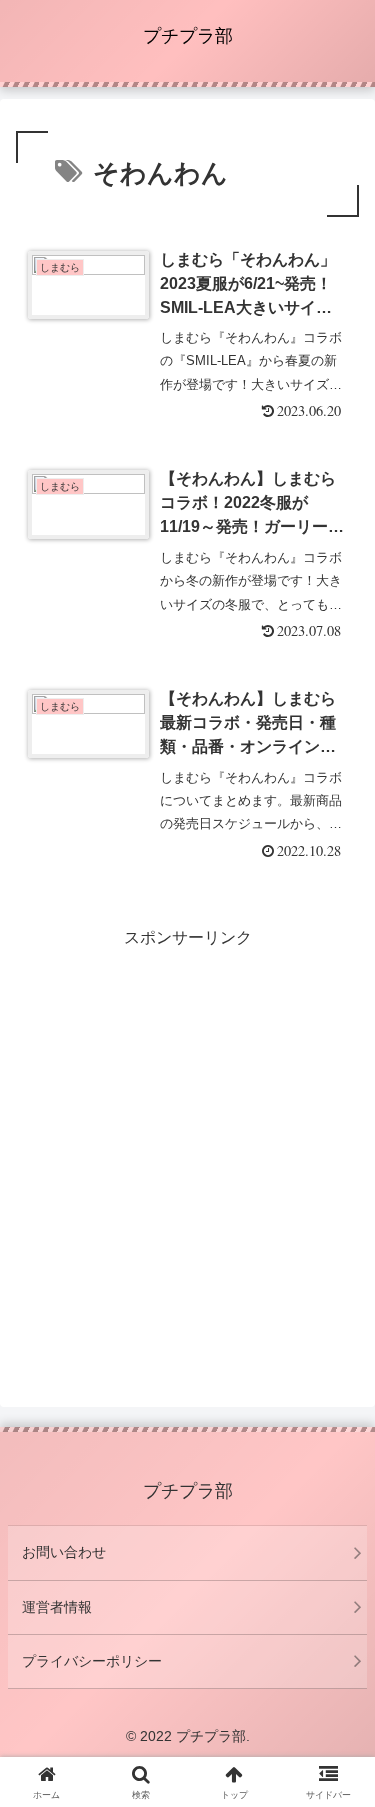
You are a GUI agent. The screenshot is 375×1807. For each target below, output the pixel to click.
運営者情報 (57, 1607)
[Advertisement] (187, 1139)
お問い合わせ (64, 1552)
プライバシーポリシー (92, 1661)
